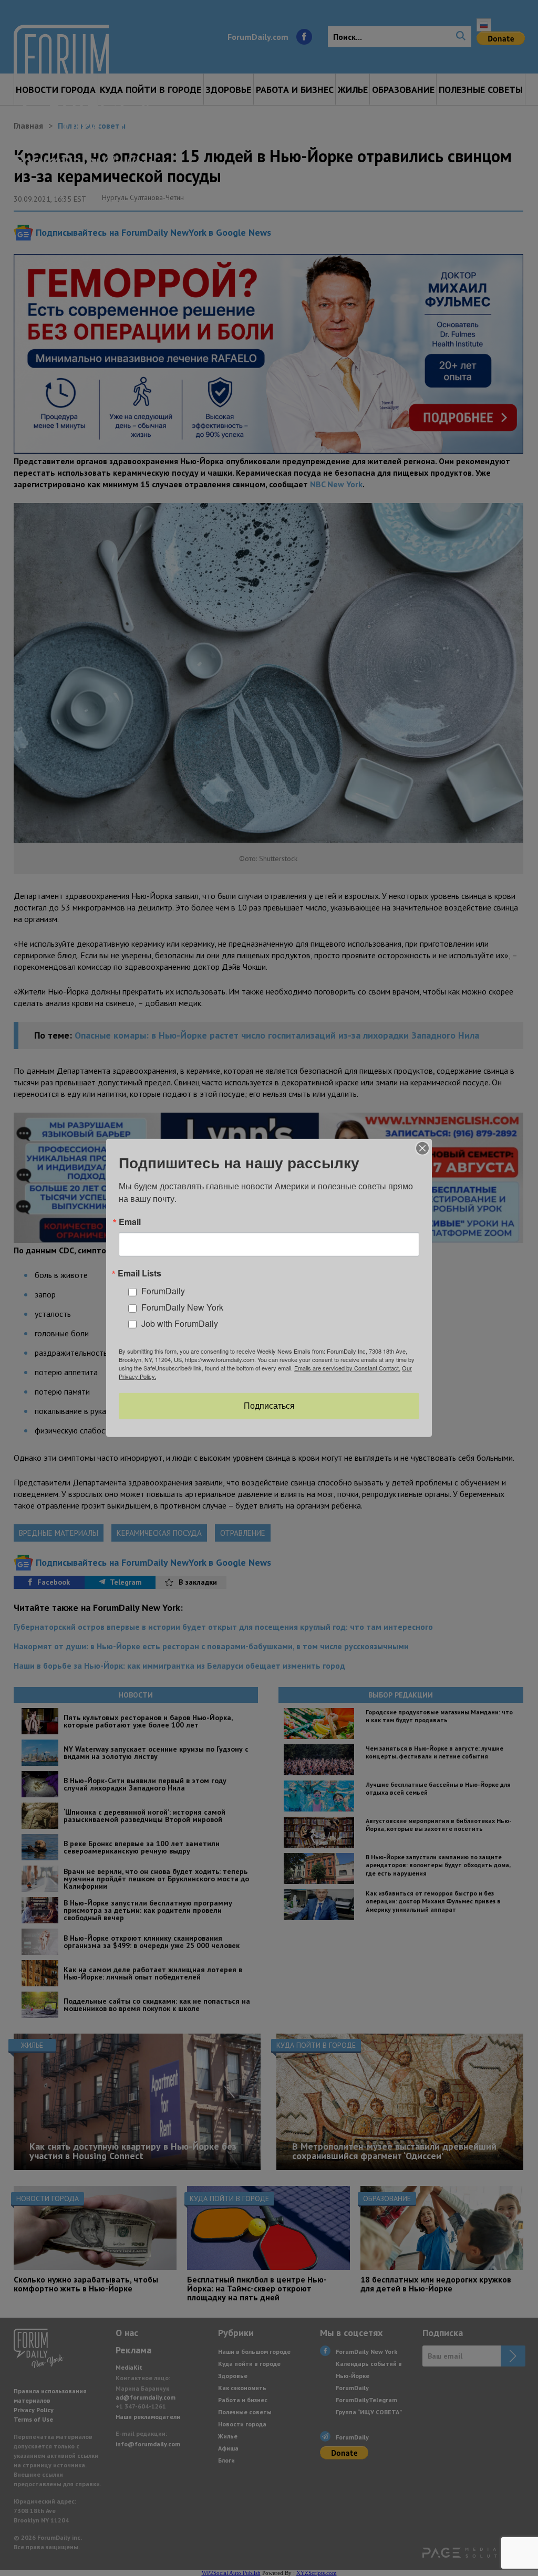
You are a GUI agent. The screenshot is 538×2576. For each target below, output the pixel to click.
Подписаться (269, 1406)
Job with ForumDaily (180, 1323)
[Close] (422, 1148)
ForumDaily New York (182, 1307)
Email (130, 1222)
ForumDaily (163, 1291)
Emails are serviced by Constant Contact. (347, 1368)
